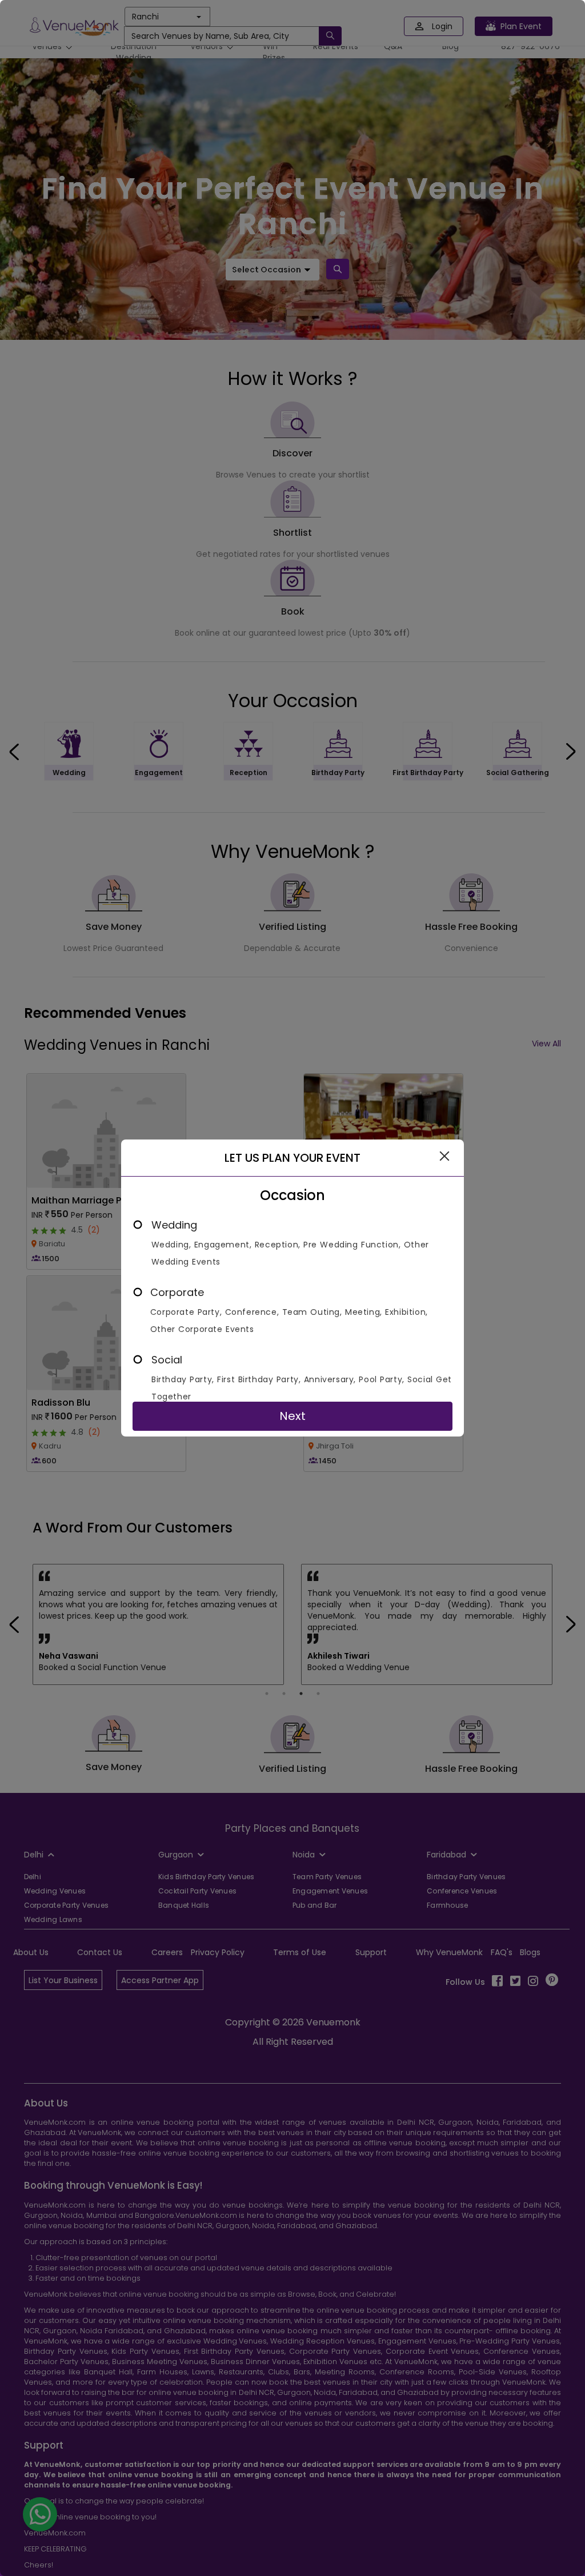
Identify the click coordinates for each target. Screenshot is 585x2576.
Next (292, 1416)
